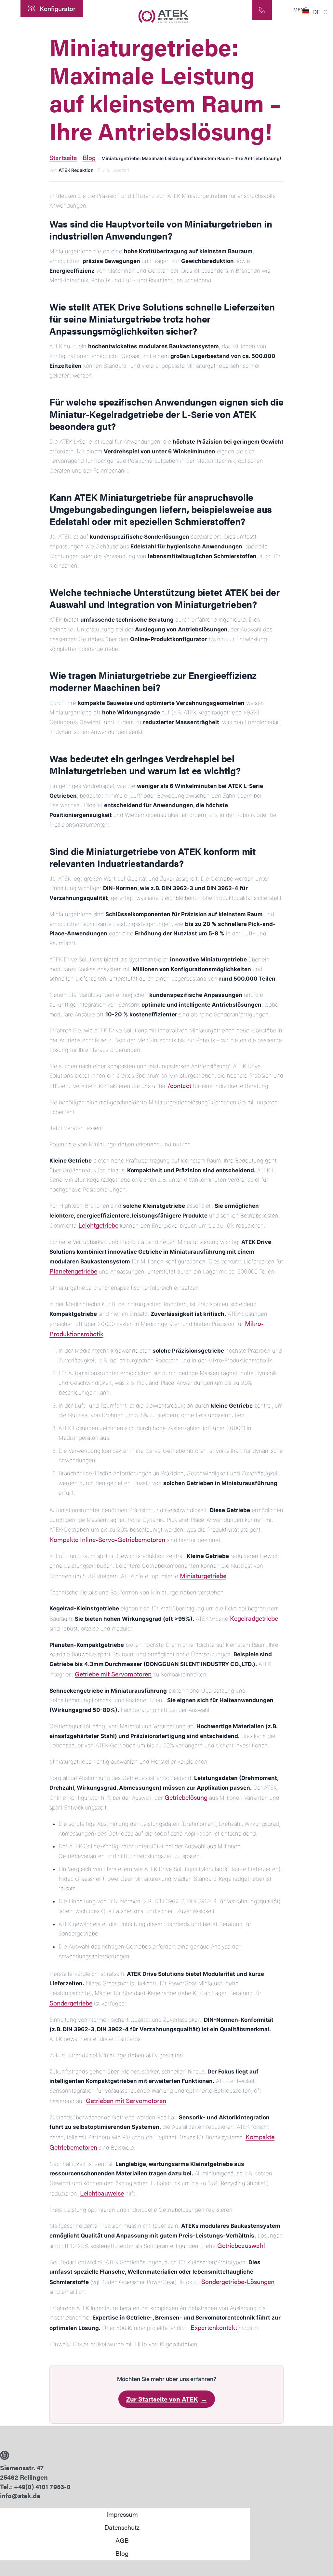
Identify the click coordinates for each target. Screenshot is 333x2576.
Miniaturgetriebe (203, 1575)
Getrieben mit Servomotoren (126, 2100)
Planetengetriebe (73, 1271)
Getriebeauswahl (241, 2245)
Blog (89, 157)
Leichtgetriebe (98, 1225)
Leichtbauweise (102, 2193)
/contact (179, 1085)
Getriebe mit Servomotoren (113, 1674)
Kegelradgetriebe (254, 1618)
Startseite (63, 157)
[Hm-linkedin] (5, 2455)
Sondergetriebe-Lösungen (238, 2281)
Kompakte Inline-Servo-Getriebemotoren (107, 1539)
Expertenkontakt (214, 2327)
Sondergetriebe (71, 2003)
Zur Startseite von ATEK (167, 2399)
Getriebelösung (186, 1797)
